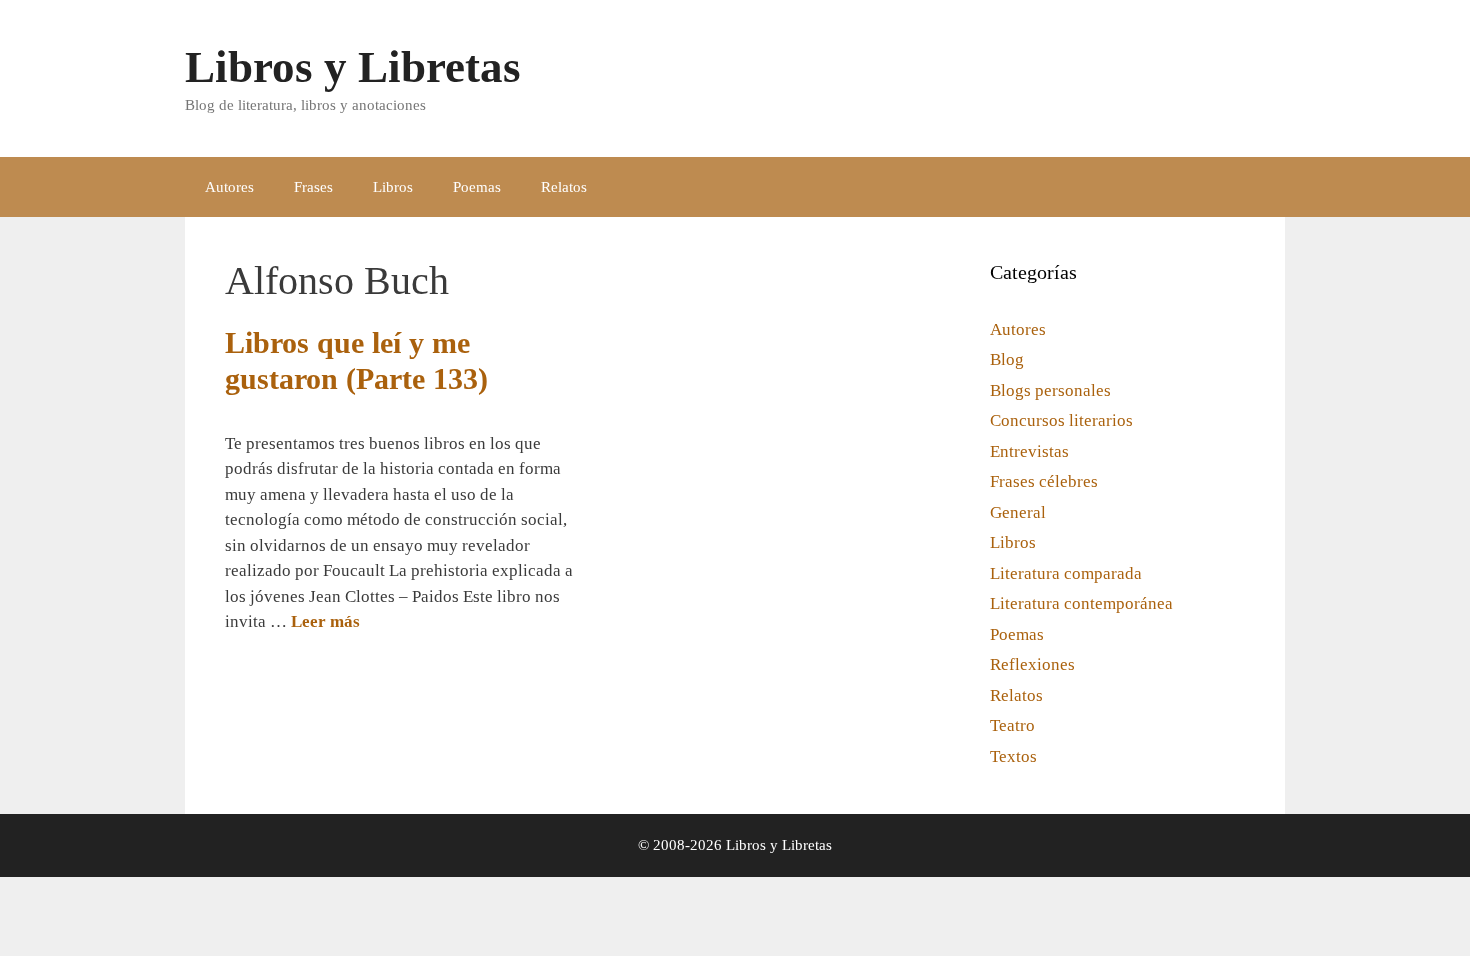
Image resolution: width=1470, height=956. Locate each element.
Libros (393, 187)
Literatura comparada (1066, 573)
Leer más (325, 621)
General (1018, 512)
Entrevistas (1029, 451)
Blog (1007, 359)
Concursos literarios (1061, 420)
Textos (1013, 756)
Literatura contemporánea (1081, 603)
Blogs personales (1050, 390)
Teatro (1012, 725)
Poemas (477, 187)
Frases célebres (1044, 481)
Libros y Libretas (353, 67)
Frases (313, 187)
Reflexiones (1032, 664)
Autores (229, 187)
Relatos (564, 187)
